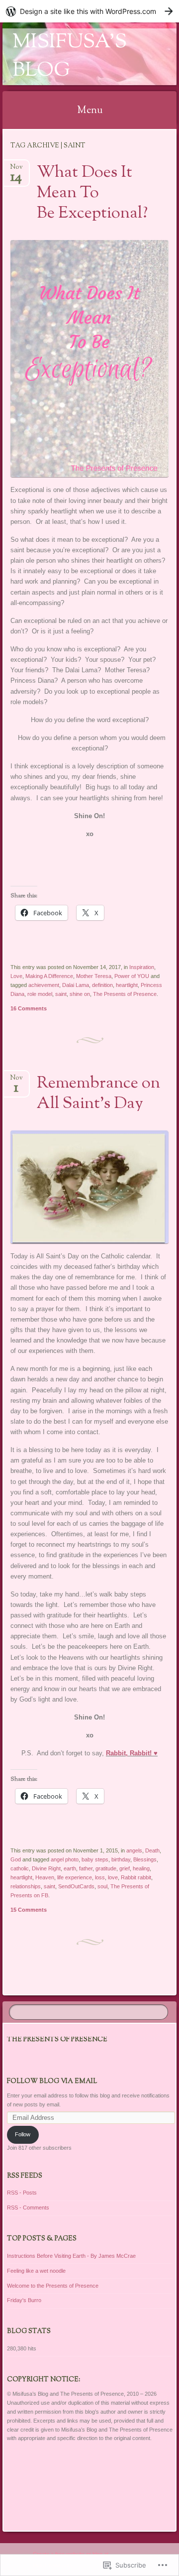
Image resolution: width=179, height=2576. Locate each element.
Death (152, 1850)
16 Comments (29, 1008)
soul (102, 1886)
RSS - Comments (28, 2208)
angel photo (65, 1859)
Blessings (145, 1859)
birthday (121, 1859)
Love (16, 976)
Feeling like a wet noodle (36, 2271)
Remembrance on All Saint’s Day (98, 1094)
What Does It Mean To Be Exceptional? (92, 193)
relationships (26, 1886)
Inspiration (142, 967)
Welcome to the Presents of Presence (53, 2286)
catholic (20, 1868)
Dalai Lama (76, 985)
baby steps (95, 1859)
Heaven (45, 1877)
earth (70, 1868)
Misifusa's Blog (70, 57)
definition (102, 985)
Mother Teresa (94, 976)
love (113, 1877)
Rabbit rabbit (136, 1877)
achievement (44, 985)
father (86, 1868)
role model (40, 994)
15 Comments (29, 1910)
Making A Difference (49, 976)
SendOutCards (76, 1886)
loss (100, 1877)
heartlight (127, 985)
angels (134, 1850)
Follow (23, 2134)
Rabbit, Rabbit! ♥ (132, 1753)
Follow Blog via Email (52, 2082)
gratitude (106, 1868)
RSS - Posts (22, 2193)
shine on (80, 994)
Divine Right (46, 1868)
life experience (75, 1877)
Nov (16, 170)
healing (141, 1868)
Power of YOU (132, 976)
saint (61, 994)
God (16, 1859)
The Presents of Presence (125, 994)
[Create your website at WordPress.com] (89, 11)
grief (125, 1868)
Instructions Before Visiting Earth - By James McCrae (71, 2256)
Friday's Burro (24, 2300)
